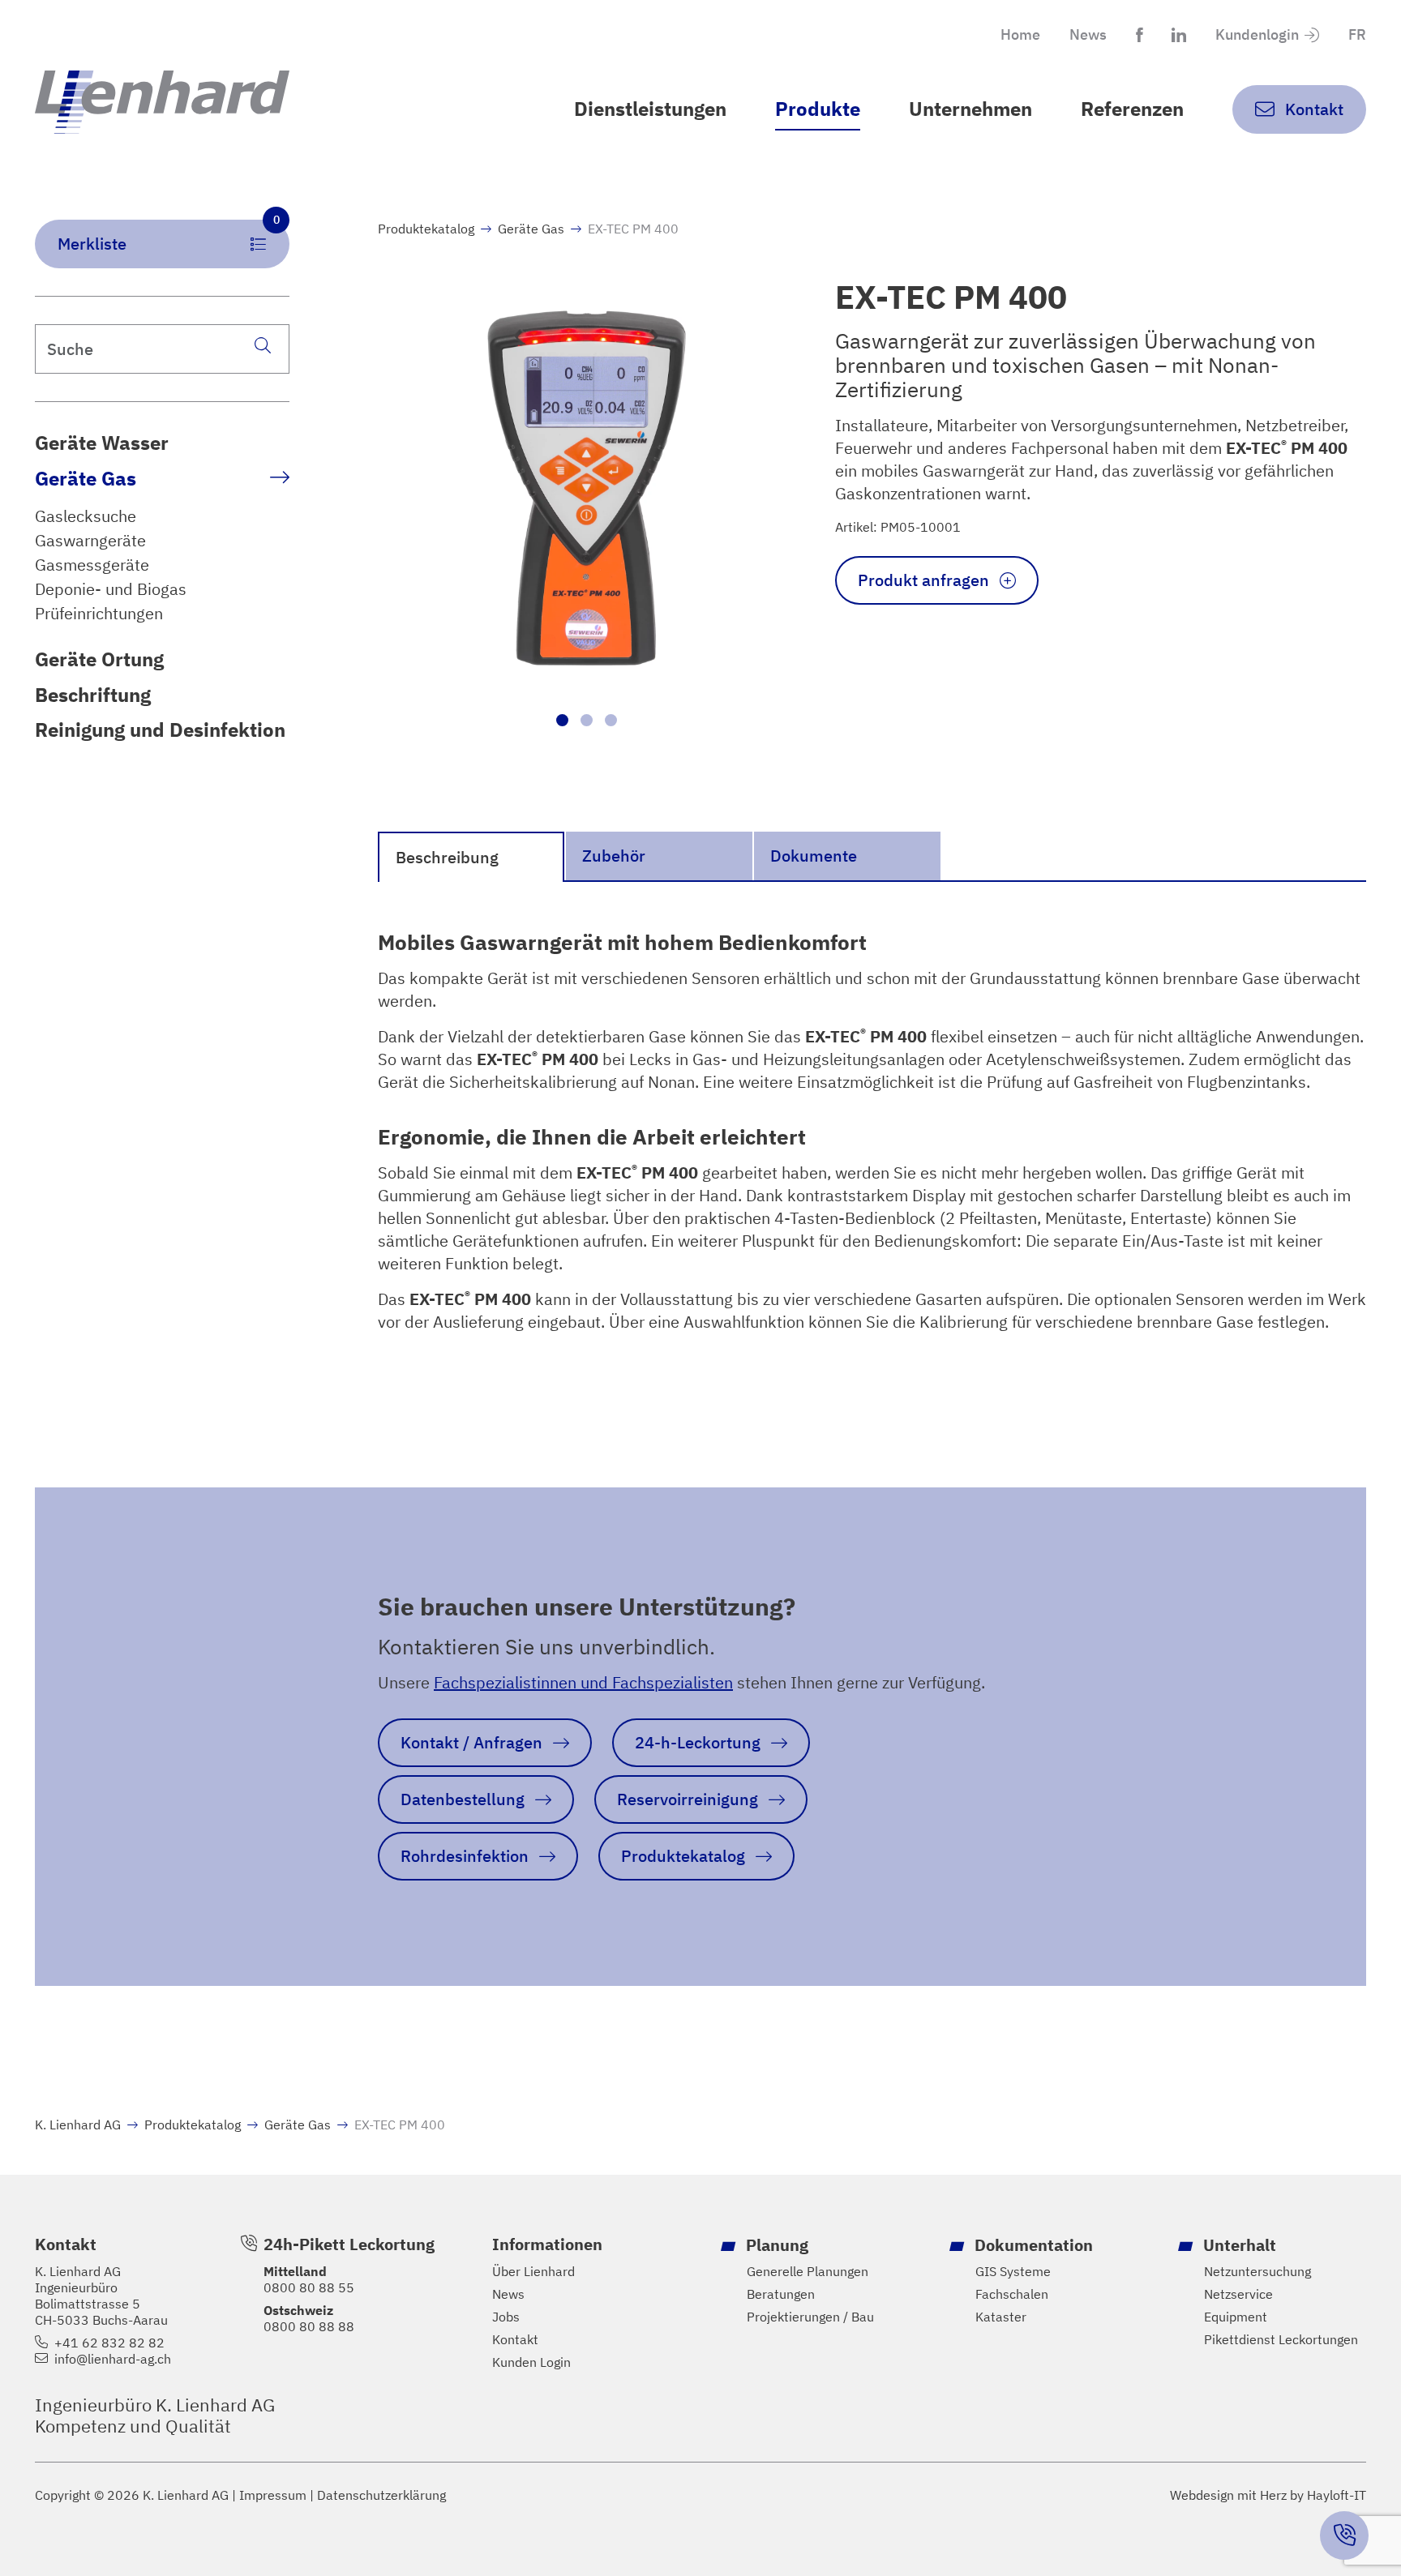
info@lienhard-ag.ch (113, 2359)
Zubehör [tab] (614, 856)
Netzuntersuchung (1257, 2271)
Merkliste (169, 237)
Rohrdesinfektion (465, 1856)
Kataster (1001, 2317)
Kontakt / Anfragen (471, 1742)
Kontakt (515, 2339)
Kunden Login (531, 2362)
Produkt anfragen (923, 580)
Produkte (818, 109)
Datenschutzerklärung (381, 2495)
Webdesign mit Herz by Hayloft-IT (1268, 2495)
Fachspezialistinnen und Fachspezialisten (583, 1682)
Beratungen (781, 2294)
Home (1020, 34)
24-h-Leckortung (698, 1742)
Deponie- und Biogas (111, 589)
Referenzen (1132, 109)
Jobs (506, 2317)
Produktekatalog (426, 229)
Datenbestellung (463, 1799)
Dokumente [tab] (814, 856)
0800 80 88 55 (309, 2287)
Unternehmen (970, 109)
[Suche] (263, 345)
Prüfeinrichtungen (99, 614)
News (1088, 34)
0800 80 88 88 (309, 2326)
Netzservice (1238, 2294)
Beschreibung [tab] (447, 857)
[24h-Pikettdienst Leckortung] (1344, 2535)
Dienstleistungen (650, 109)
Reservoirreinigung (688, 1799)
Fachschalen (1012, 2294)
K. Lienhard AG (78, 2125)
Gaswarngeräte (90, 541)
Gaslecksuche (86, 516)
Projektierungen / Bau (810, 2317)
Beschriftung (93, 695)
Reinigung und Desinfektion (160, 730)
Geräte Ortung (99, 659)
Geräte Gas (86, 478)
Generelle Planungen (808, 2271)
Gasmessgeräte (92, 565)
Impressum (273, 2495)
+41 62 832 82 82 (109, 2343)
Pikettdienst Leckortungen (1281, 2339)
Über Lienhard (533, 2271)
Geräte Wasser (102, 443)
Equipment (1236, 2317)
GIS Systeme (1013, 2271)
